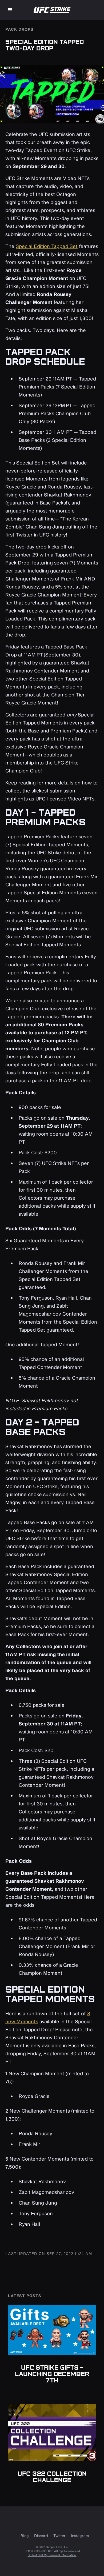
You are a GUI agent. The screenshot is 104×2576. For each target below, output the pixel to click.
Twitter (59, 2536)
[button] (10, 10)
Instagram (80, 2536)
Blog (25, 2536)
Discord (41, 2536)
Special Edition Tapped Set (47, 246)
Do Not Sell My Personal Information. (52, 2555)
